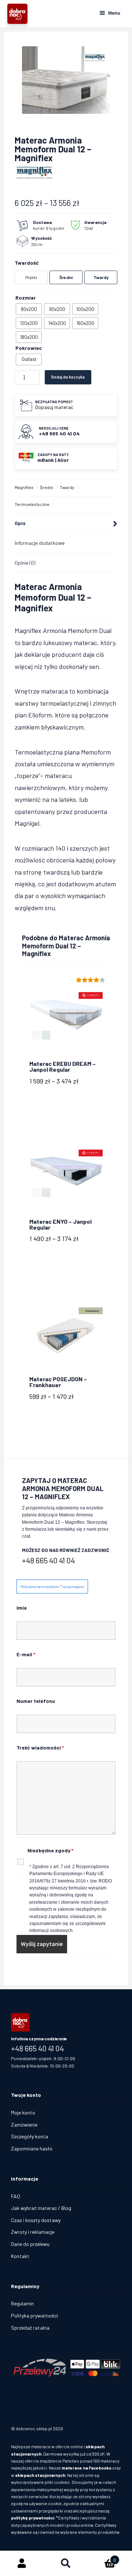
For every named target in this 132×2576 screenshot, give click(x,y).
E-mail (26, 1654)
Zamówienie (24, 2125)
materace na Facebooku (87, 2468)
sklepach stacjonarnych (40, 2475)
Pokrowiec (29, 348)
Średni (47, 487)
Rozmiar (26, 298)
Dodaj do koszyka (68, 377)
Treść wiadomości (40, 1748)
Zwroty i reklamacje (33, 2232)
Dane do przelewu (30, 2244)
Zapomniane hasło (32, 2148)
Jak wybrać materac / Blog (41, 2208)
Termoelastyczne (32, 504)
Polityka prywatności (34, 2315)
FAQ (16, 2196)
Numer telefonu (36, 1701)
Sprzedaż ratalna (30, 2328)
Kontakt (20, 2256)
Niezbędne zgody (50, 1850)
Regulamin (22, 2303)
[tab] (66, 524)
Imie (22, 1608)
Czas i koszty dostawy (36, 2220)
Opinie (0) (25, 563)
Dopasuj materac (54, 407)
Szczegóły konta (30, 2136)
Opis (20, 523)
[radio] (29, 309)
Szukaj (66, 2564)
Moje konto (23, 2112)
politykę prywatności (33, 2518)
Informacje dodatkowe (40, 543)
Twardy (67, 487)
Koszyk (102, 2557)
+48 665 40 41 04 (48, 1560)
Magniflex (24, 487)
